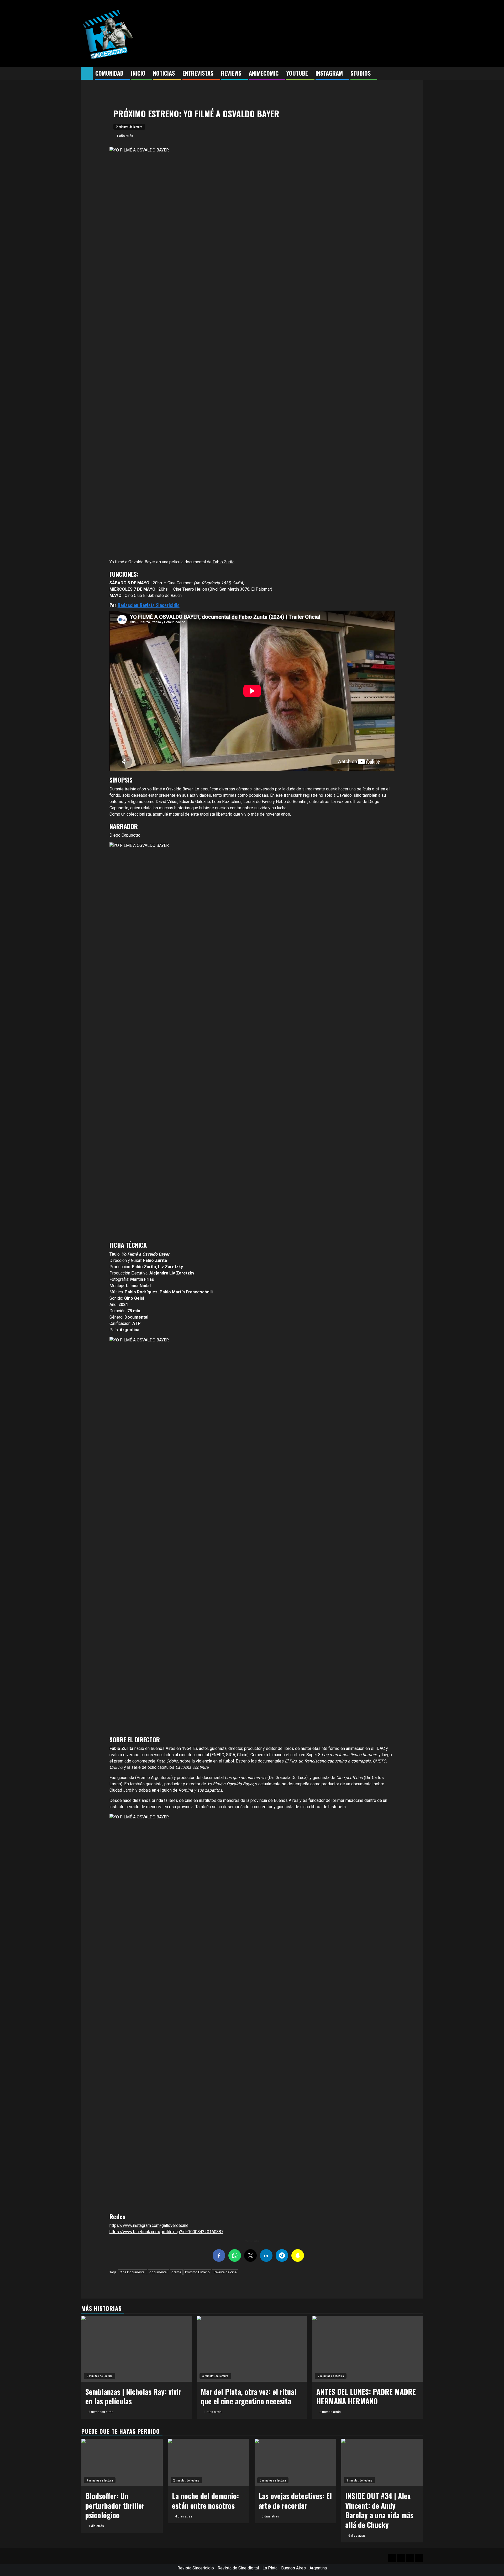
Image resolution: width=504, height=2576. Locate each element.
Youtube (297, 73)
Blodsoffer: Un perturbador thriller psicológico (115, 2505)
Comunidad (109, 73)
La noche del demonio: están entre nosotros (205, 2501)
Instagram (329, 73)
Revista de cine (225, 2272)
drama (176, 2272)
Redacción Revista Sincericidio (149, 605)
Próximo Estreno (197, 2272)
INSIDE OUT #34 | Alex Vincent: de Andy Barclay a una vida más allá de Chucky (379, 2510)
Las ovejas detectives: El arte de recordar (295, 2501)
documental (158, 2272)
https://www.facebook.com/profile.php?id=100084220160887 (166, 2232)
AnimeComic (264, 73)
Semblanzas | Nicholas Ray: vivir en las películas (133, 2396)
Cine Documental (133, 2272)
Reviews (231, 73)
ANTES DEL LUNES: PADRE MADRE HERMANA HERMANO (366, 2396)
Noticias (164, 73)
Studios (361, 73)
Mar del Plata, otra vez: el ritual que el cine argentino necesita (249, 2396)
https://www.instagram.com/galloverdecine (149, 2225)
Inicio (138, 73)
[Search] (419, 74)
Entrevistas (198, 73)
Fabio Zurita (224, 562)
